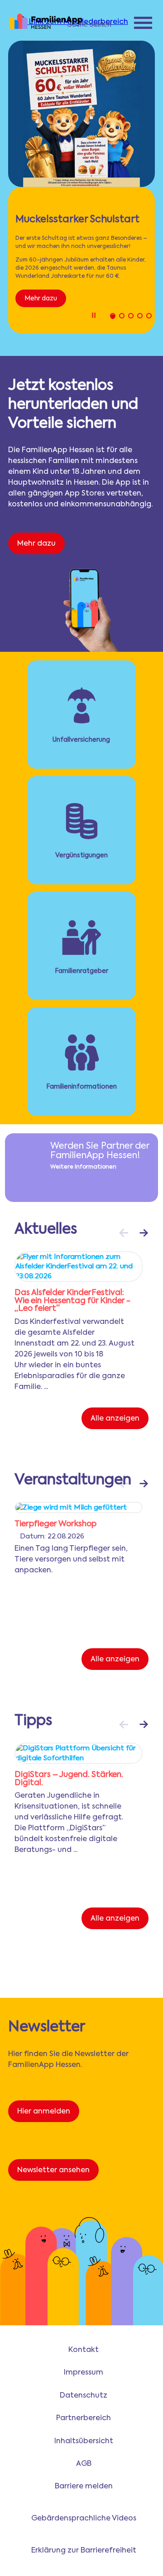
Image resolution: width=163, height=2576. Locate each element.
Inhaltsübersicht (84, 2441)
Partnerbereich (84, 2418)
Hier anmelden (44, 2112)
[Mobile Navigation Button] (143, 24)
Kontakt (84, 2350)
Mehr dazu (41, 299)
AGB (84, 2464)
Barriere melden (84, 2487)
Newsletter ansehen (53, 2170)
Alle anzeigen (115, 1419)
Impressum (84, 2373)
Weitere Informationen (83, 1167)
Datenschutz (84, 2396)
